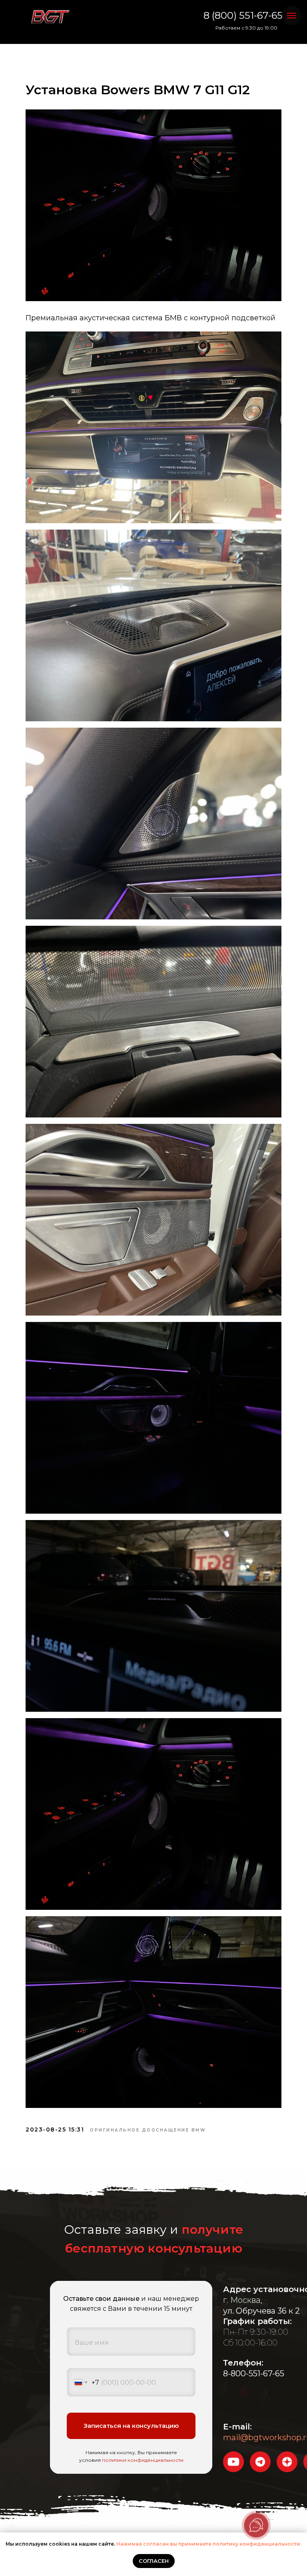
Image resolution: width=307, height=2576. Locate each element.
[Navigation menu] (291, 16)
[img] (50, 17)
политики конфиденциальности (143, 2460)
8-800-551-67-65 (254, 2374)
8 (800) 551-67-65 (243, 15)
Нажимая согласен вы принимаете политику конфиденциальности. (209, 2544)
